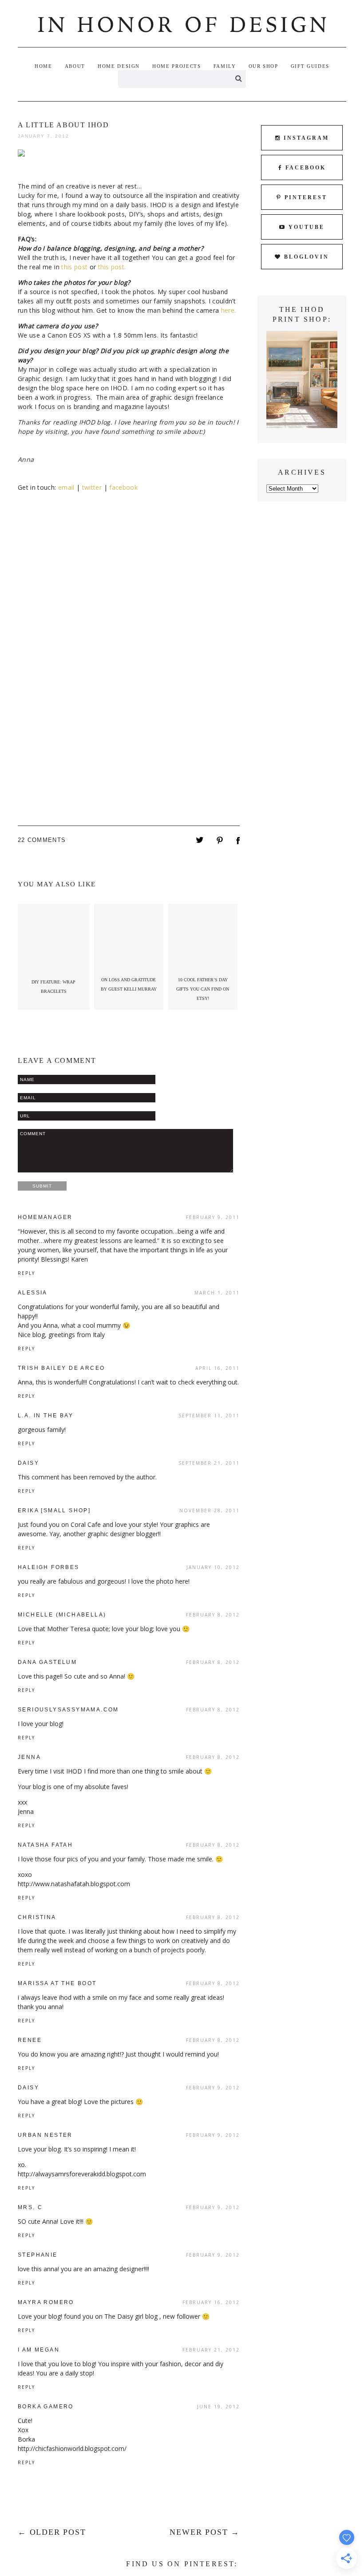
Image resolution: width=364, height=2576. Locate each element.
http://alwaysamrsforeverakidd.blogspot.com (82, 2174)
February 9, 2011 (213, 1217)
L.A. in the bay (45, 1416)
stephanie (38, 2255)
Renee (30, 2040)
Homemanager (45, 1217)
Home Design (119, 66)
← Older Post (52, 2532)
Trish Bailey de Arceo (61, 1368)
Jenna (29, 1757)
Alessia (33, 1293)
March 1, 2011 (217, 1293)
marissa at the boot (57, 1983)
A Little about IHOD (63, 125)
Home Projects (176, 66)
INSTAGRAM (306, 138)
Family (225, 66)
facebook (123, 487)
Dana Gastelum (47, 1662)
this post (74, 267)
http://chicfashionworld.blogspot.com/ (72, 2448)
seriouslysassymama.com (68, 1710)
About (75, 66)
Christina (37, 1917)
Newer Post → (205, 2532)
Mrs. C (30, 2207)
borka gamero (46, 2407)
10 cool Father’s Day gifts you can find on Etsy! (203, 989)
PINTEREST (306, 197)
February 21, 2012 (211, 2350)
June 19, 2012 (218, 2407)
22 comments (42, 840)
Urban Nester (45, 2135)
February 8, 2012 (213, 1615)
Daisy (28, 1463)
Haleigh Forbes (49, 1567)
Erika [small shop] (54, 1510)
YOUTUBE (307, 227)
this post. (112, 267)
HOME (44, 66)
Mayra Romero (46, 2302)
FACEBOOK (306, 168)
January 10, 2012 (213, 1567)
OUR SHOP (263, 66)
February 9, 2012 (213, 2088)
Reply (26, 1273)
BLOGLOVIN (307, 257)
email (67, 487)
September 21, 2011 (209, 1463)
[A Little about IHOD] (200, 841)
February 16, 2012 (211, 2302)
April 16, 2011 (218, 1368)
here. (229, 310)
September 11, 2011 (209, 1416)
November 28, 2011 (210, 1510)
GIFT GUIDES (310, 66)
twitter (92, 487)
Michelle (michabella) (62, 1615)
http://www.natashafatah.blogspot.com (74, 1884)
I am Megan (39, 2350)
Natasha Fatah (45, 1845)
